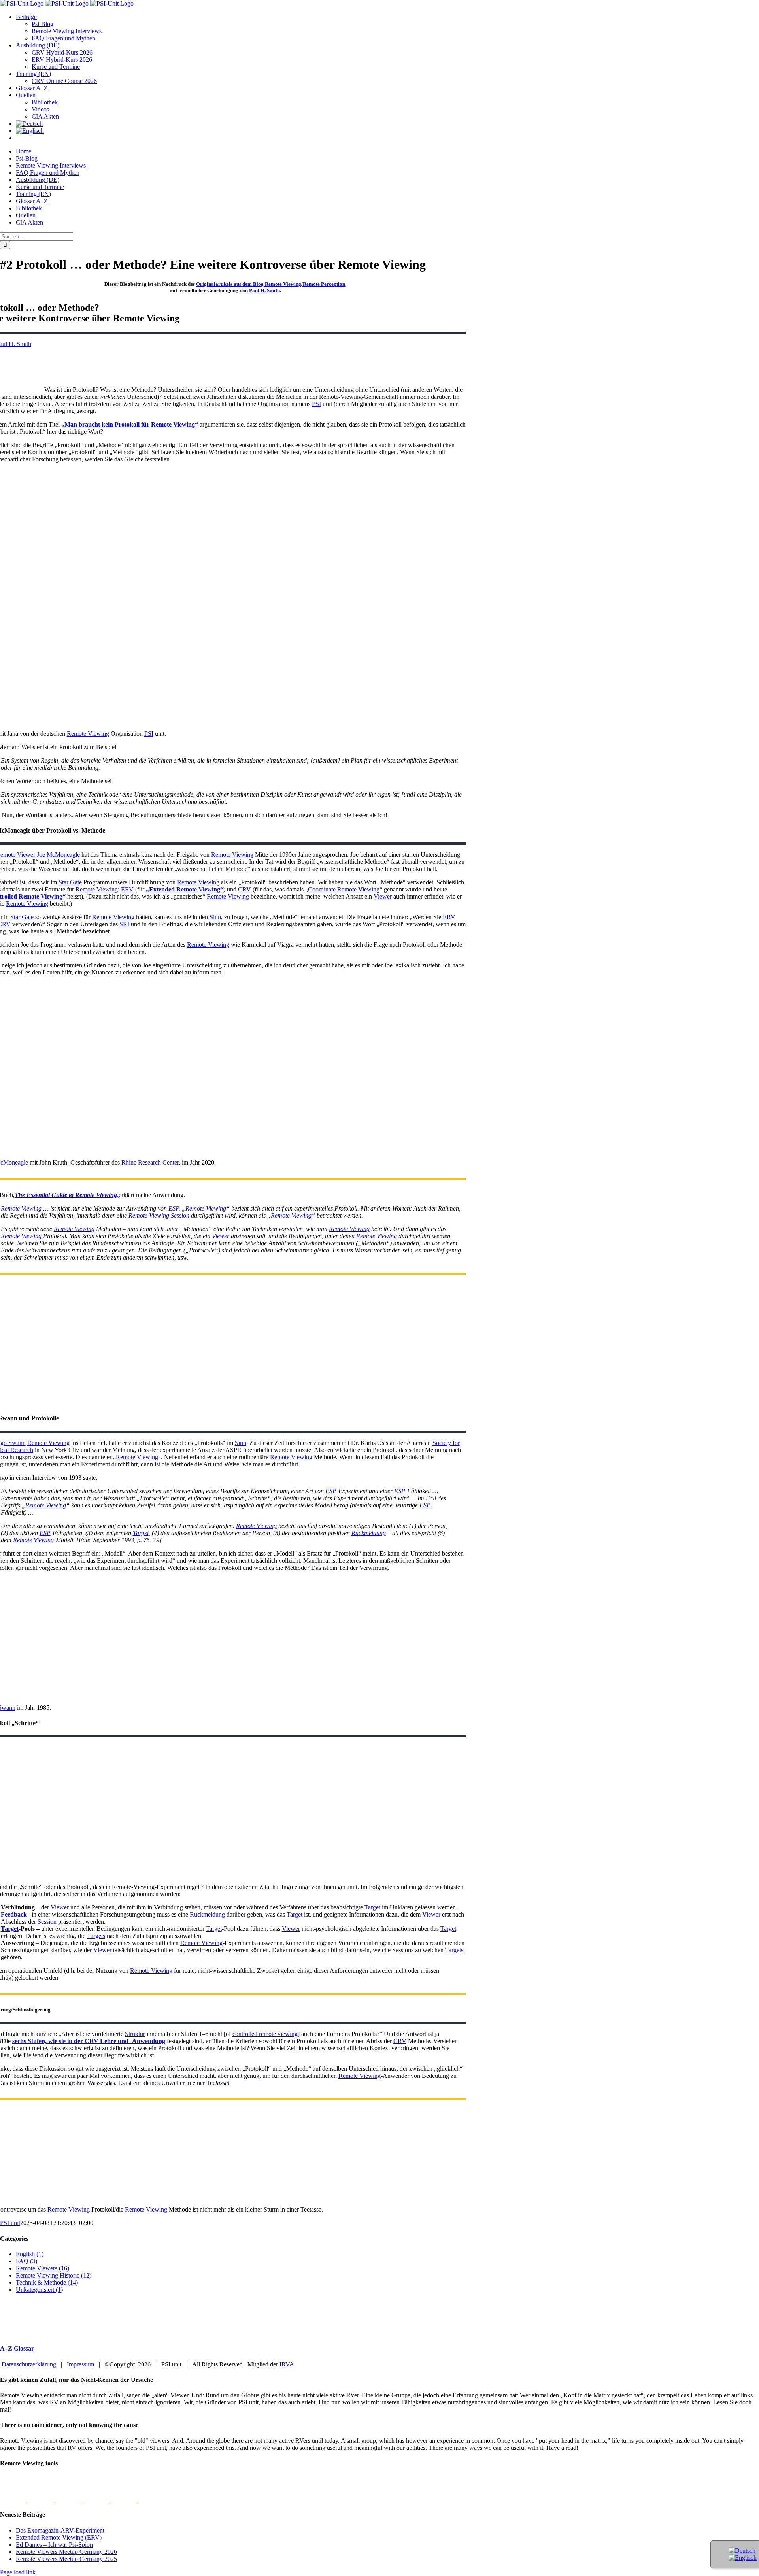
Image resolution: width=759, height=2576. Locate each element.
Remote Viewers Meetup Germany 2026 (66, 2552)
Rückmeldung (369, 1533)
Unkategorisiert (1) (39, 2290)
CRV (245, 889)
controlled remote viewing (265, 2034)
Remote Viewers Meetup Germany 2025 (66, 2559)
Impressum (80, 2364)
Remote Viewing (88, 734)
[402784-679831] (151, 2499)
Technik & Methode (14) (47, 2282)
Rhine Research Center (150, 1162)
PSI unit (10, 2223)
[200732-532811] (14, 2499)
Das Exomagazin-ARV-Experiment (60, 2530)
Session (47, 1922)
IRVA (287, 2364)
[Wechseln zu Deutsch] (742, 2551)
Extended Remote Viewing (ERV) (59, 2537)
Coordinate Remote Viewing (344, 889)
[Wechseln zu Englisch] (30, 131)
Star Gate (70, 882)
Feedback (14, 1914)
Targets (96, 1936)
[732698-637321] (97, 2499)
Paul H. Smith (264, 290)
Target (141, 1533)
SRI (124, 924)
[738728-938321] (125, 2499)
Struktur (135, 2034)
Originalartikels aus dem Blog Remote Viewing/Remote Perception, (271, 284)
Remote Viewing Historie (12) (54, 2275)
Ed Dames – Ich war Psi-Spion (54, 2545)
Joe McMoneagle (58, 855)
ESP (174, 1208)
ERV (127, 889)
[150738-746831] (42, 2499)
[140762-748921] (69, 2499)
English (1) (30, 2254)
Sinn (215, 917)
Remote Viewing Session (159, 1215)
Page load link (18, 2572)
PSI (316, 404)
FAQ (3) (26, 2261)
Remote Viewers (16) (42, 2268)
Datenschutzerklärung (29, 2364)
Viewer (383, 896)
